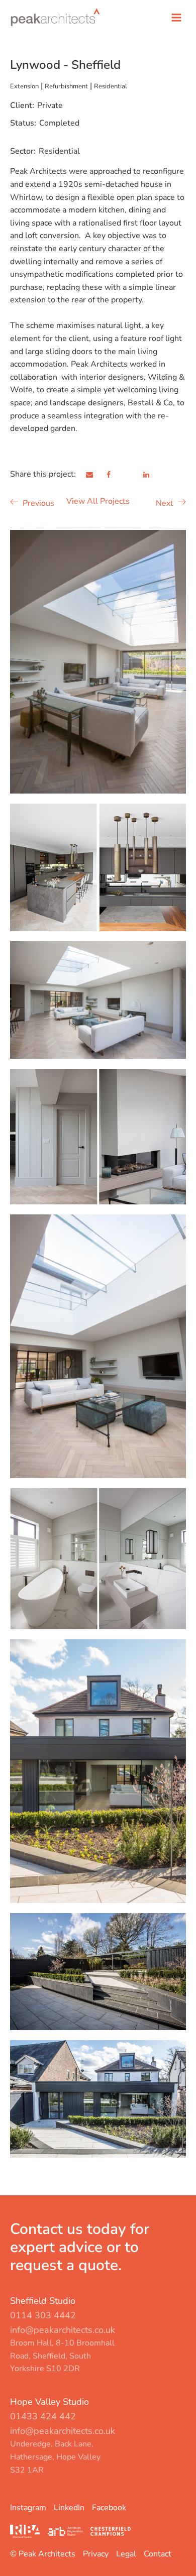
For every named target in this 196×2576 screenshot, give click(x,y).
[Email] (95, 475)
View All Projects (98, 501)
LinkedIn (69, 2508)
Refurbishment (66, 86)
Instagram (28, 2508)
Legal (126, 2554)
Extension (24, 86)
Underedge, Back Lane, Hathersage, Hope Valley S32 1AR (55, 2457)
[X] (134, 475)
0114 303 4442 (43, 2315)
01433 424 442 (43, 2416)
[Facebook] (115, 475)
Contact (158, 2554)
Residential (111, 86)
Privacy (96, 2554)
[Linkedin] (152, 475)
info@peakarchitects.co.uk (63, 2330)
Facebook (109, 2508)
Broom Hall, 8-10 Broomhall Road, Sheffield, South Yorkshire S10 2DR (62, 2356)
